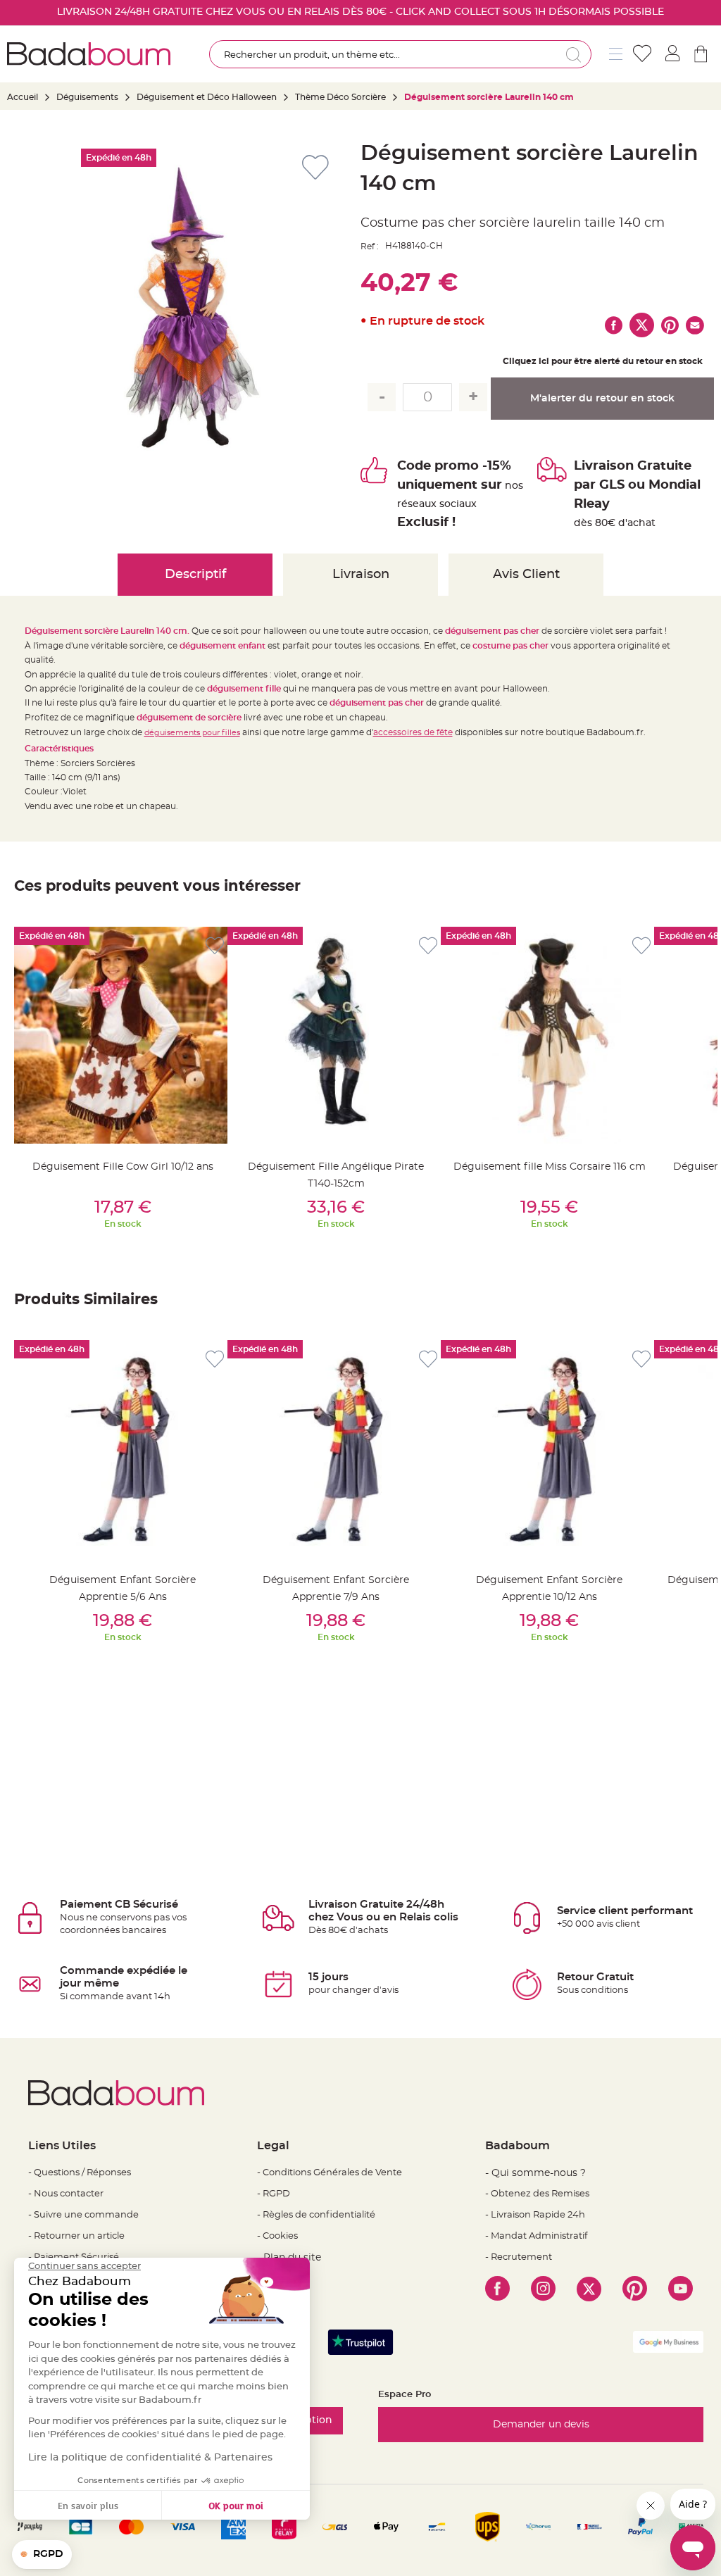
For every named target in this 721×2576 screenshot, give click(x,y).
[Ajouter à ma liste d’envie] (215, 946)
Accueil (23, 97)
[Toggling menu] (616, 54)
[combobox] (400, 54)
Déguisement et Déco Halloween (207, 97)
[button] (42, 2555)
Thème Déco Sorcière (340, 97)
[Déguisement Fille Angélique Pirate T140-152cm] (336, 1035)
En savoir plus (88, 2505)
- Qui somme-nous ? (535, 2173)
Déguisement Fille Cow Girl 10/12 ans (123, 1167)
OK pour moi (236, 2505)
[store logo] (89, 54)
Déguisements (87, 97)
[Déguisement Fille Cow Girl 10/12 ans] (123, 1035)
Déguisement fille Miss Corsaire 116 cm (550, 1167)
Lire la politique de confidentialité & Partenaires (150, 2458)
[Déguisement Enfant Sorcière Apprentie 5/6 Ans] (123, 1449)
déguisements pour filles (192, 733)
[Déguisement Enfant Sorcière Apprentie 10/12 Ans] (549, 1449)
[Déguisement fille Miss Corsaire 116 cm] (549, 1035)
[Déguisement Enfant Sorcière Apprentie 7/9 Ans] (336, 1449)
